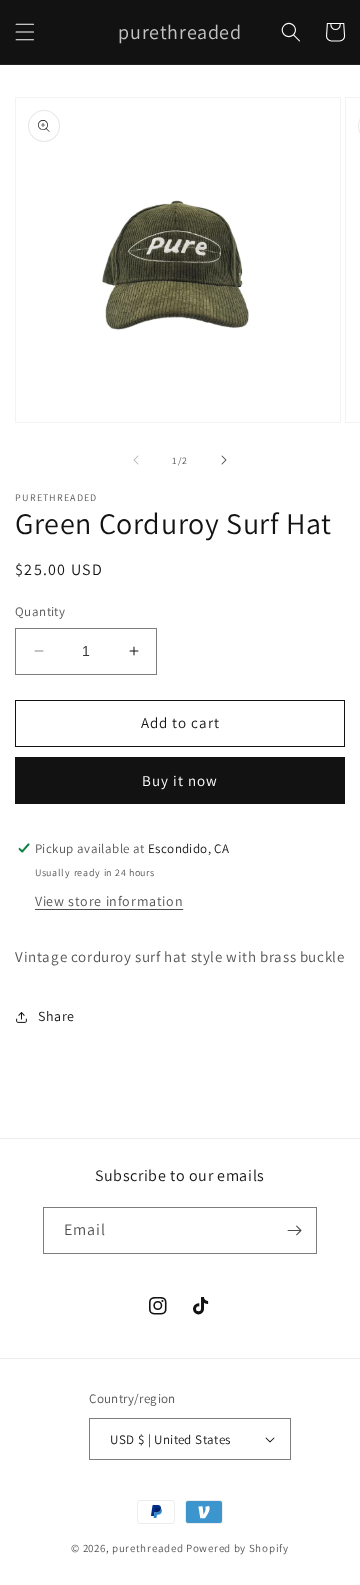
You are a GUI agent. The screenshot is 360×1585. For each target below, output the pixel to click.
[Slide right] (224, 460)
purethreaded (147, 1548)
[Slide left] (136, 460)
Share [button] (56, 1016)
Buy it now (180, 780)
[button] (25, 32)
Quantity (40, 611)
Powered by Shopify (237, 1548)
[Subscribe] (294, 1230)
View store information (109, 901)
